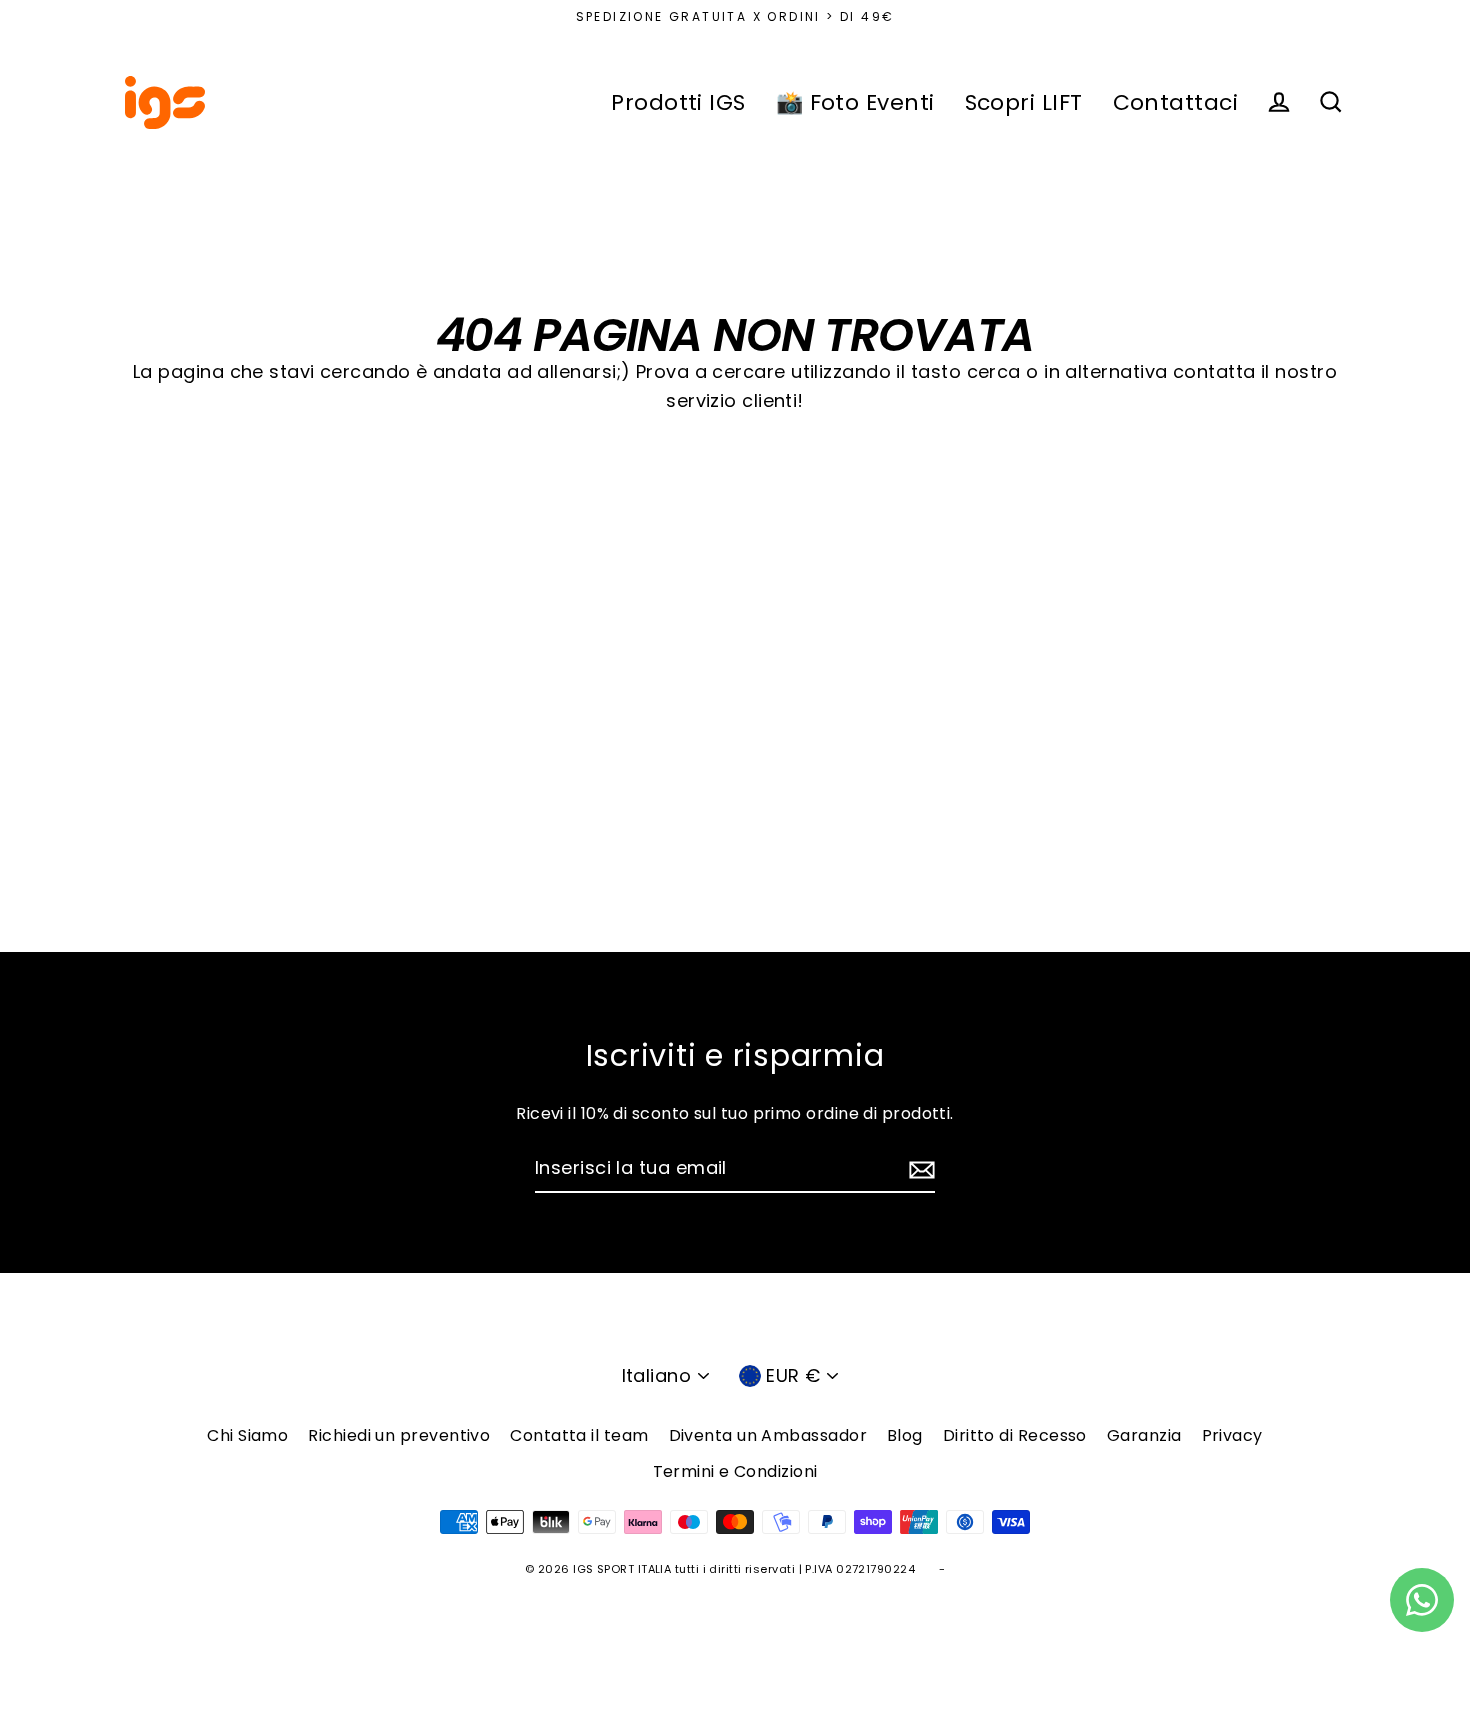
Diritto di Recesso (1015, 1435)
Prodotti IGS (678, 102)
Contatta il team (579, 1435)
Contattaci (1176, 102)
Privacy (1232, 1435)
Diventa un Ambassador (768, 1435)
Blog (905, 1435)
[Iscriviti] (919, 1169)
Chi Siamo (247, 1435)
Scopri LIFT (1024, 102)
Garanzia (1144, 1435)
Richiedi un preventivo (399, 1435)
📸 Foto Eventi (855, 102)
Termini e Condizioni (735, 1471)
